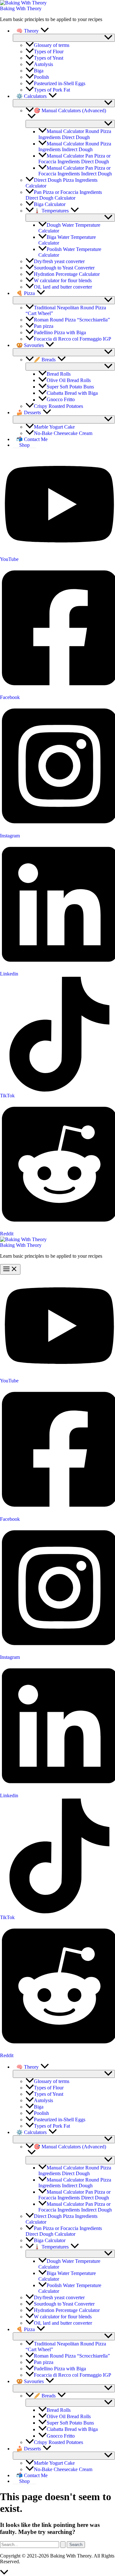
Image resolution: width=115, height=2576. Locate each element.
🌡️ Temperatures (51, 211)
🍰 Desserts (29, 412)
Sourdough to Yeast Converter (64, 268)
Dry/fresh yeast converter (59, 261)
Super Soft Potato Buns (70, 387)
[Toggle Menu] (64, 38)
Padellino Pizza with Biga (60, 332)
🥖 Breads (45, 360)
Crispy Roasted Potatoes (58, 406)
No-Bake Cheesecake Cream (63, 433)
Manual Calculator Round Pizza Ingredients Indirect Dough (75, 147)
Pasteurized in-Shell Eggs (60, 83)
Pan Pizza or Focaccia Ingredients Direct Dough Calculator (64, 195)
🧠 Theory (27, 31)
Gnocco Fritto (61, 400)
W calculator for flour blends (63, 280)
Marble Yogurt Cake (54, 427)
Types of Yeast (49, 58)
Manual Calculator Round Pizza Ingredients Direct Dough (75, 134)
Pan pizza (44, 326)
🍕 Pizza (26, 293)
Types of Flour (49, 52)
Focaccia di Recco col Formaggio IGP (73, 339)
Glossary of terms (52, 45)
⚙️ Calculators (31, 96)
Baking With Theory (21, 8)
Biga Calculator (50, 204)
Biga (39, 71)
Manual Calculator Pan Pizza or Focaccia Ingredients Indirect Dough (75, 171)
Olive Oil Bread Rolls (69, 380)
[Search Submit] (63, 2545)
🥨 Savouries (30, 345)
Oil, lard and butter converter (63, 287)
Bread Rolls (59, 374)
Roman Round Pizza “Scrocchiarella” (72, 320)
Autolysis (43, 64)
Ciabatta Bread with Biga (72, 393)
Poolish (41, 77)
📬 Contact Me (32, 439)
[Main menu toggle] (10, 1269)
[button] (45, 31)
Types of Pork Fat (52, 90)
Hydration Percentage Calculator (67, 274)
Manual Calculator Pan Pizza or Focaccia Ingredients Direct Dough (74, 159)
